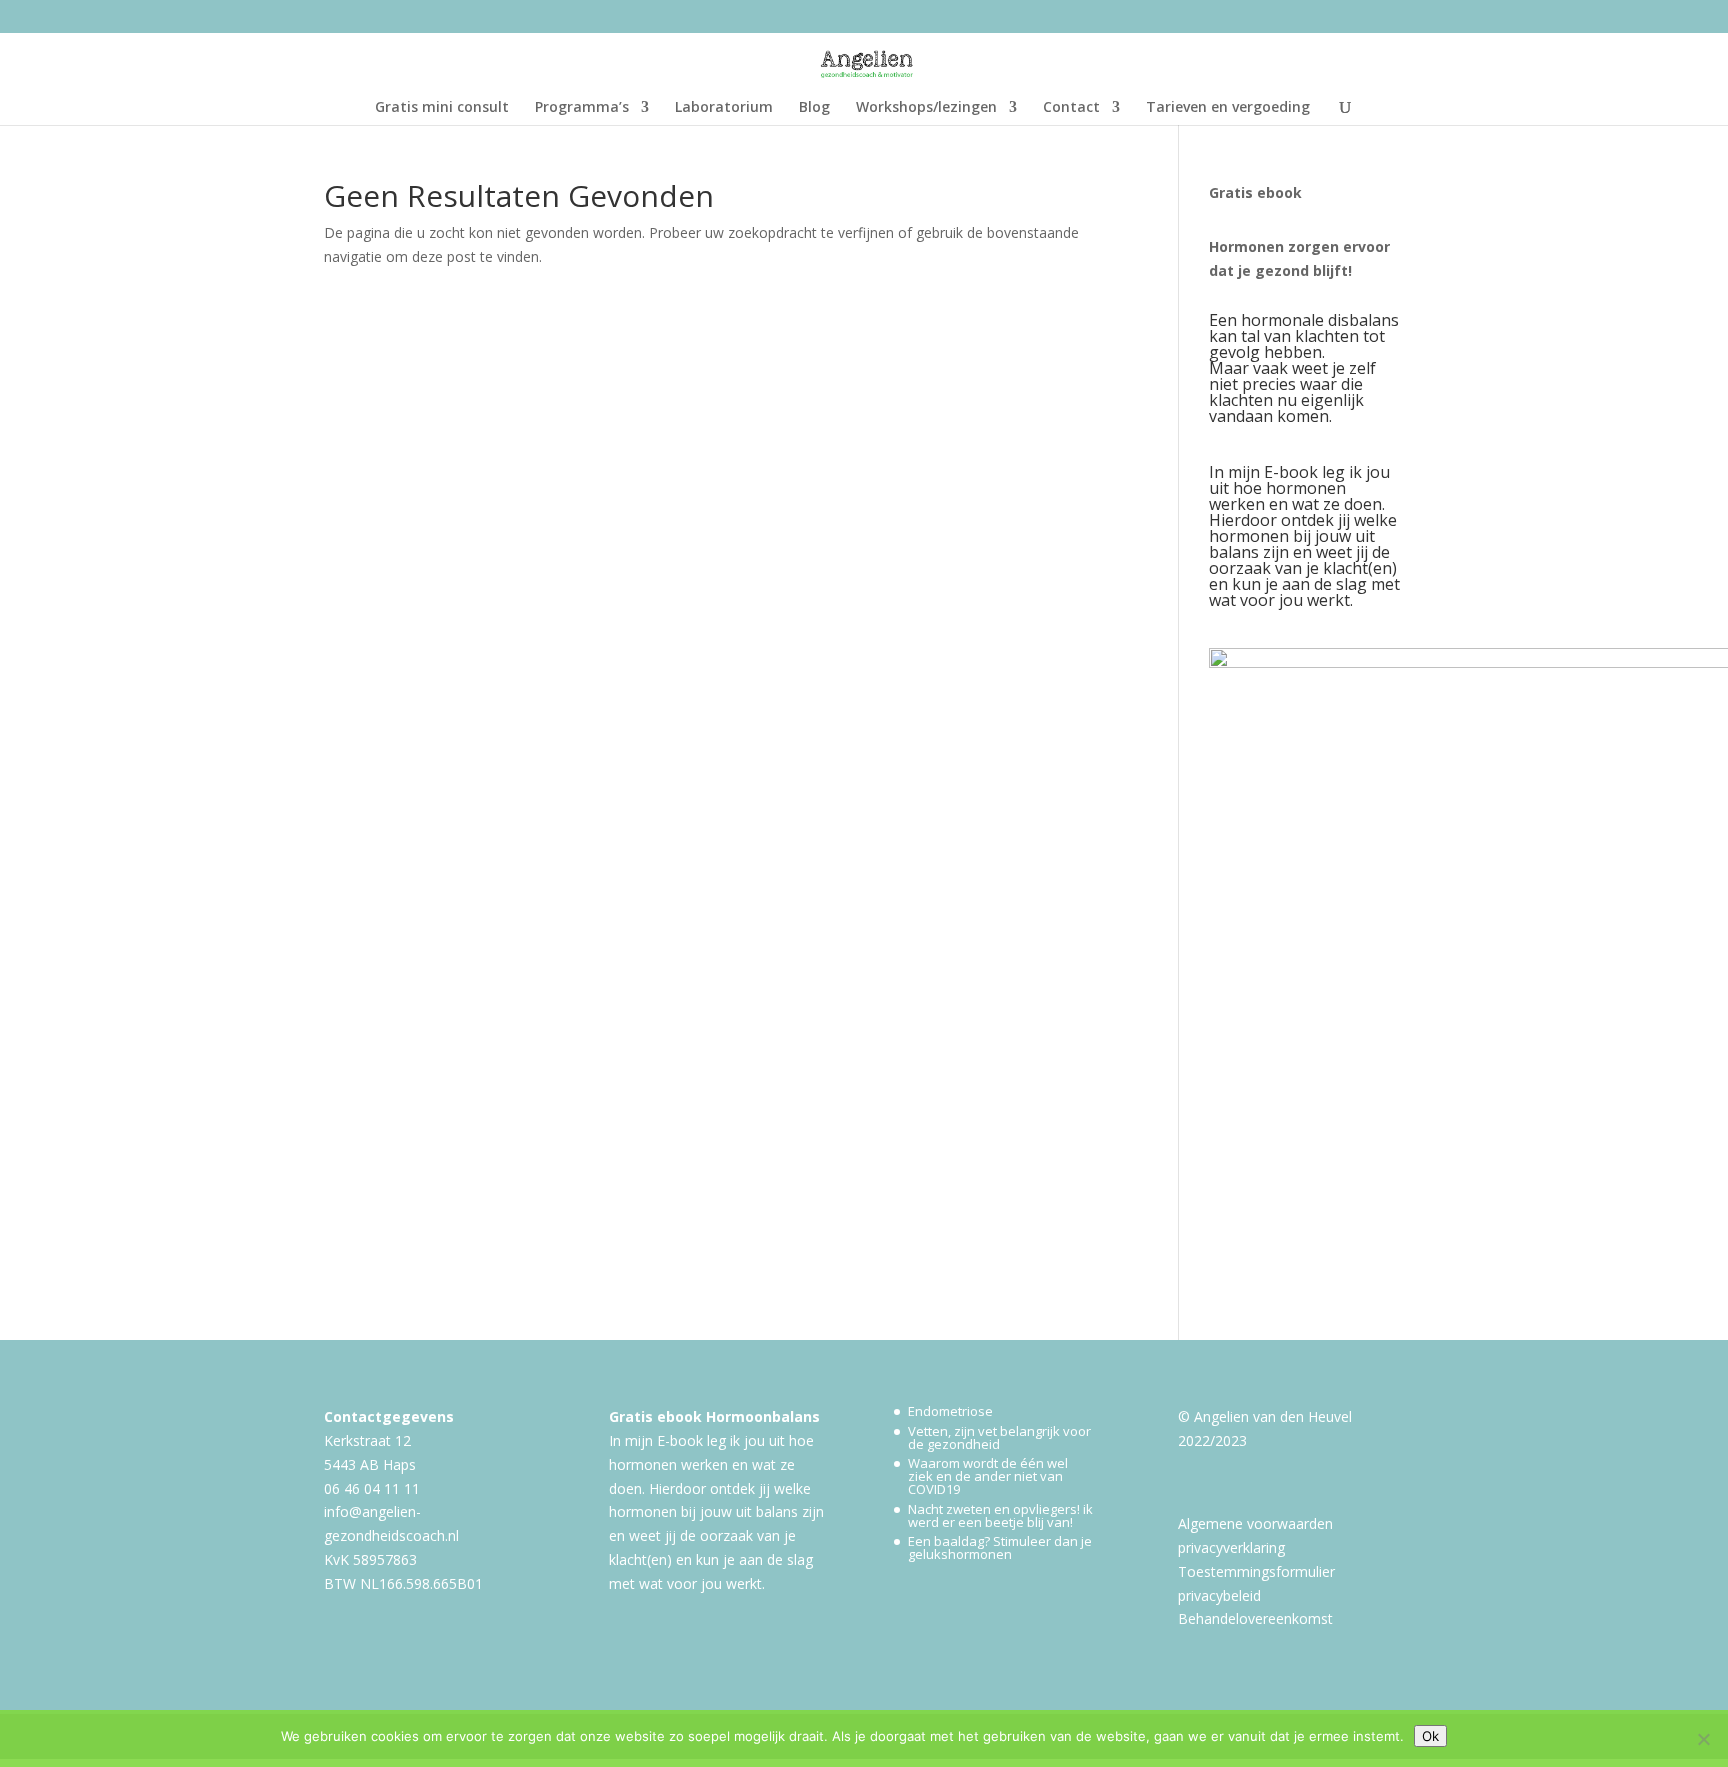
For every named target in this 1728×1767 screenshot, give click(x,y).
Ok (1430, 1736)
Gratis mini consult (442, 108)
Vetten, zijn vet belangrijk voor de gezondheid (999, 1437)
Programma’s (582, 108)
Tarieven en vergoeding (1228, 108)
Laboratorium (724, 108)
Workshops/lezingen (926, 108)
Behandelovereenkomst (1255, 1618)
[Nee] (1703, 1739)
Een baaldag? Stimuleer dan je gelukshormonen (1000, 1547)
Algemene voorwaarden (1255, 1523)
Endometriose (950, 1411)
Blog (814, 108)
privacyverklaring (1231, 1547)
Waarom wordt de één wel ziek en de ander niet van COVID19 (988, 1476)
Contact (1071, 108)
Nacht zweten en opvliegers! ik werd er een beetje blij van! (1000, 1515)
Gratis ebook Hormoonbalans (714, 1416)
